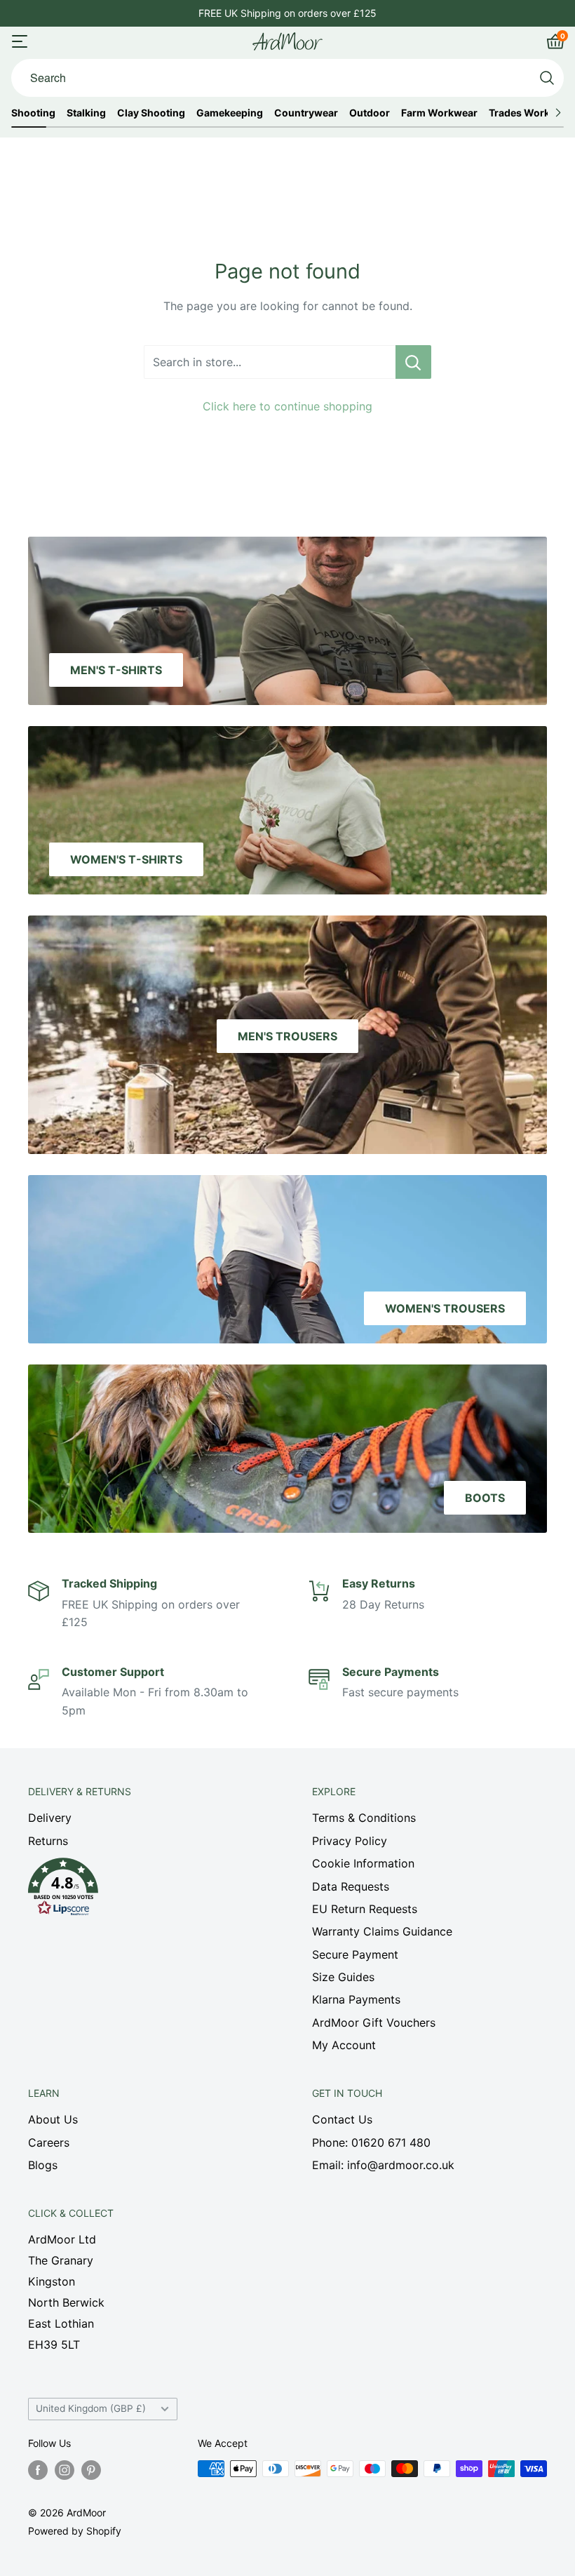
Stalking (86, 113)
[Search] (547, 78)
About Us (53, 2119)
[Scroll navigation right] (558, 113)
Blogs (43, 2165)
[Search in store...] (413, 362)
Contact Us (342, 2119)
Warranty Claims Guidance (382, 1931)
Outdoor (370, 113)
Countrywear (306, 113)
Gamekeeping (230, 113)
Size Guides (343, 1977)
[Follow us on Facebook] (38, 2470)
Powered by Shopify (75, 2531)
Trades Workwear (531, 113)
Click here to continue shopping (287, 406)
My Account (344, 2045)
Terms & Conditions (364, 1818)
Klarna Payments (356, 1999)
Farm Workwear (439, 113)
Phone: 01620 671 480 (371, 2142)
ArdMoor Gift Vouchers (374, 2022)
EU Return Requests (365, 1909)
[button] (146, 1891)
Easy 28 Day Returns (287, 13)
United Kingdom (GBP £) (91, 2408)
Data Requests (351, 1886)
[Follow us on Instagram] (65, 2470)
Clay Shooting (151, 113)
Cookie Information (363, 1863)
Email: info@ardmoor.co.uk (383, 2165)
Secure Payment (355, 1954)
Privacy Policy (350, 1841)
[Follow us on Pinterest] (91, 2470)
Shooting (33, 113)
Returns (48, 1841)
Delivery (50, 1818)
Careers (49, 2142)
